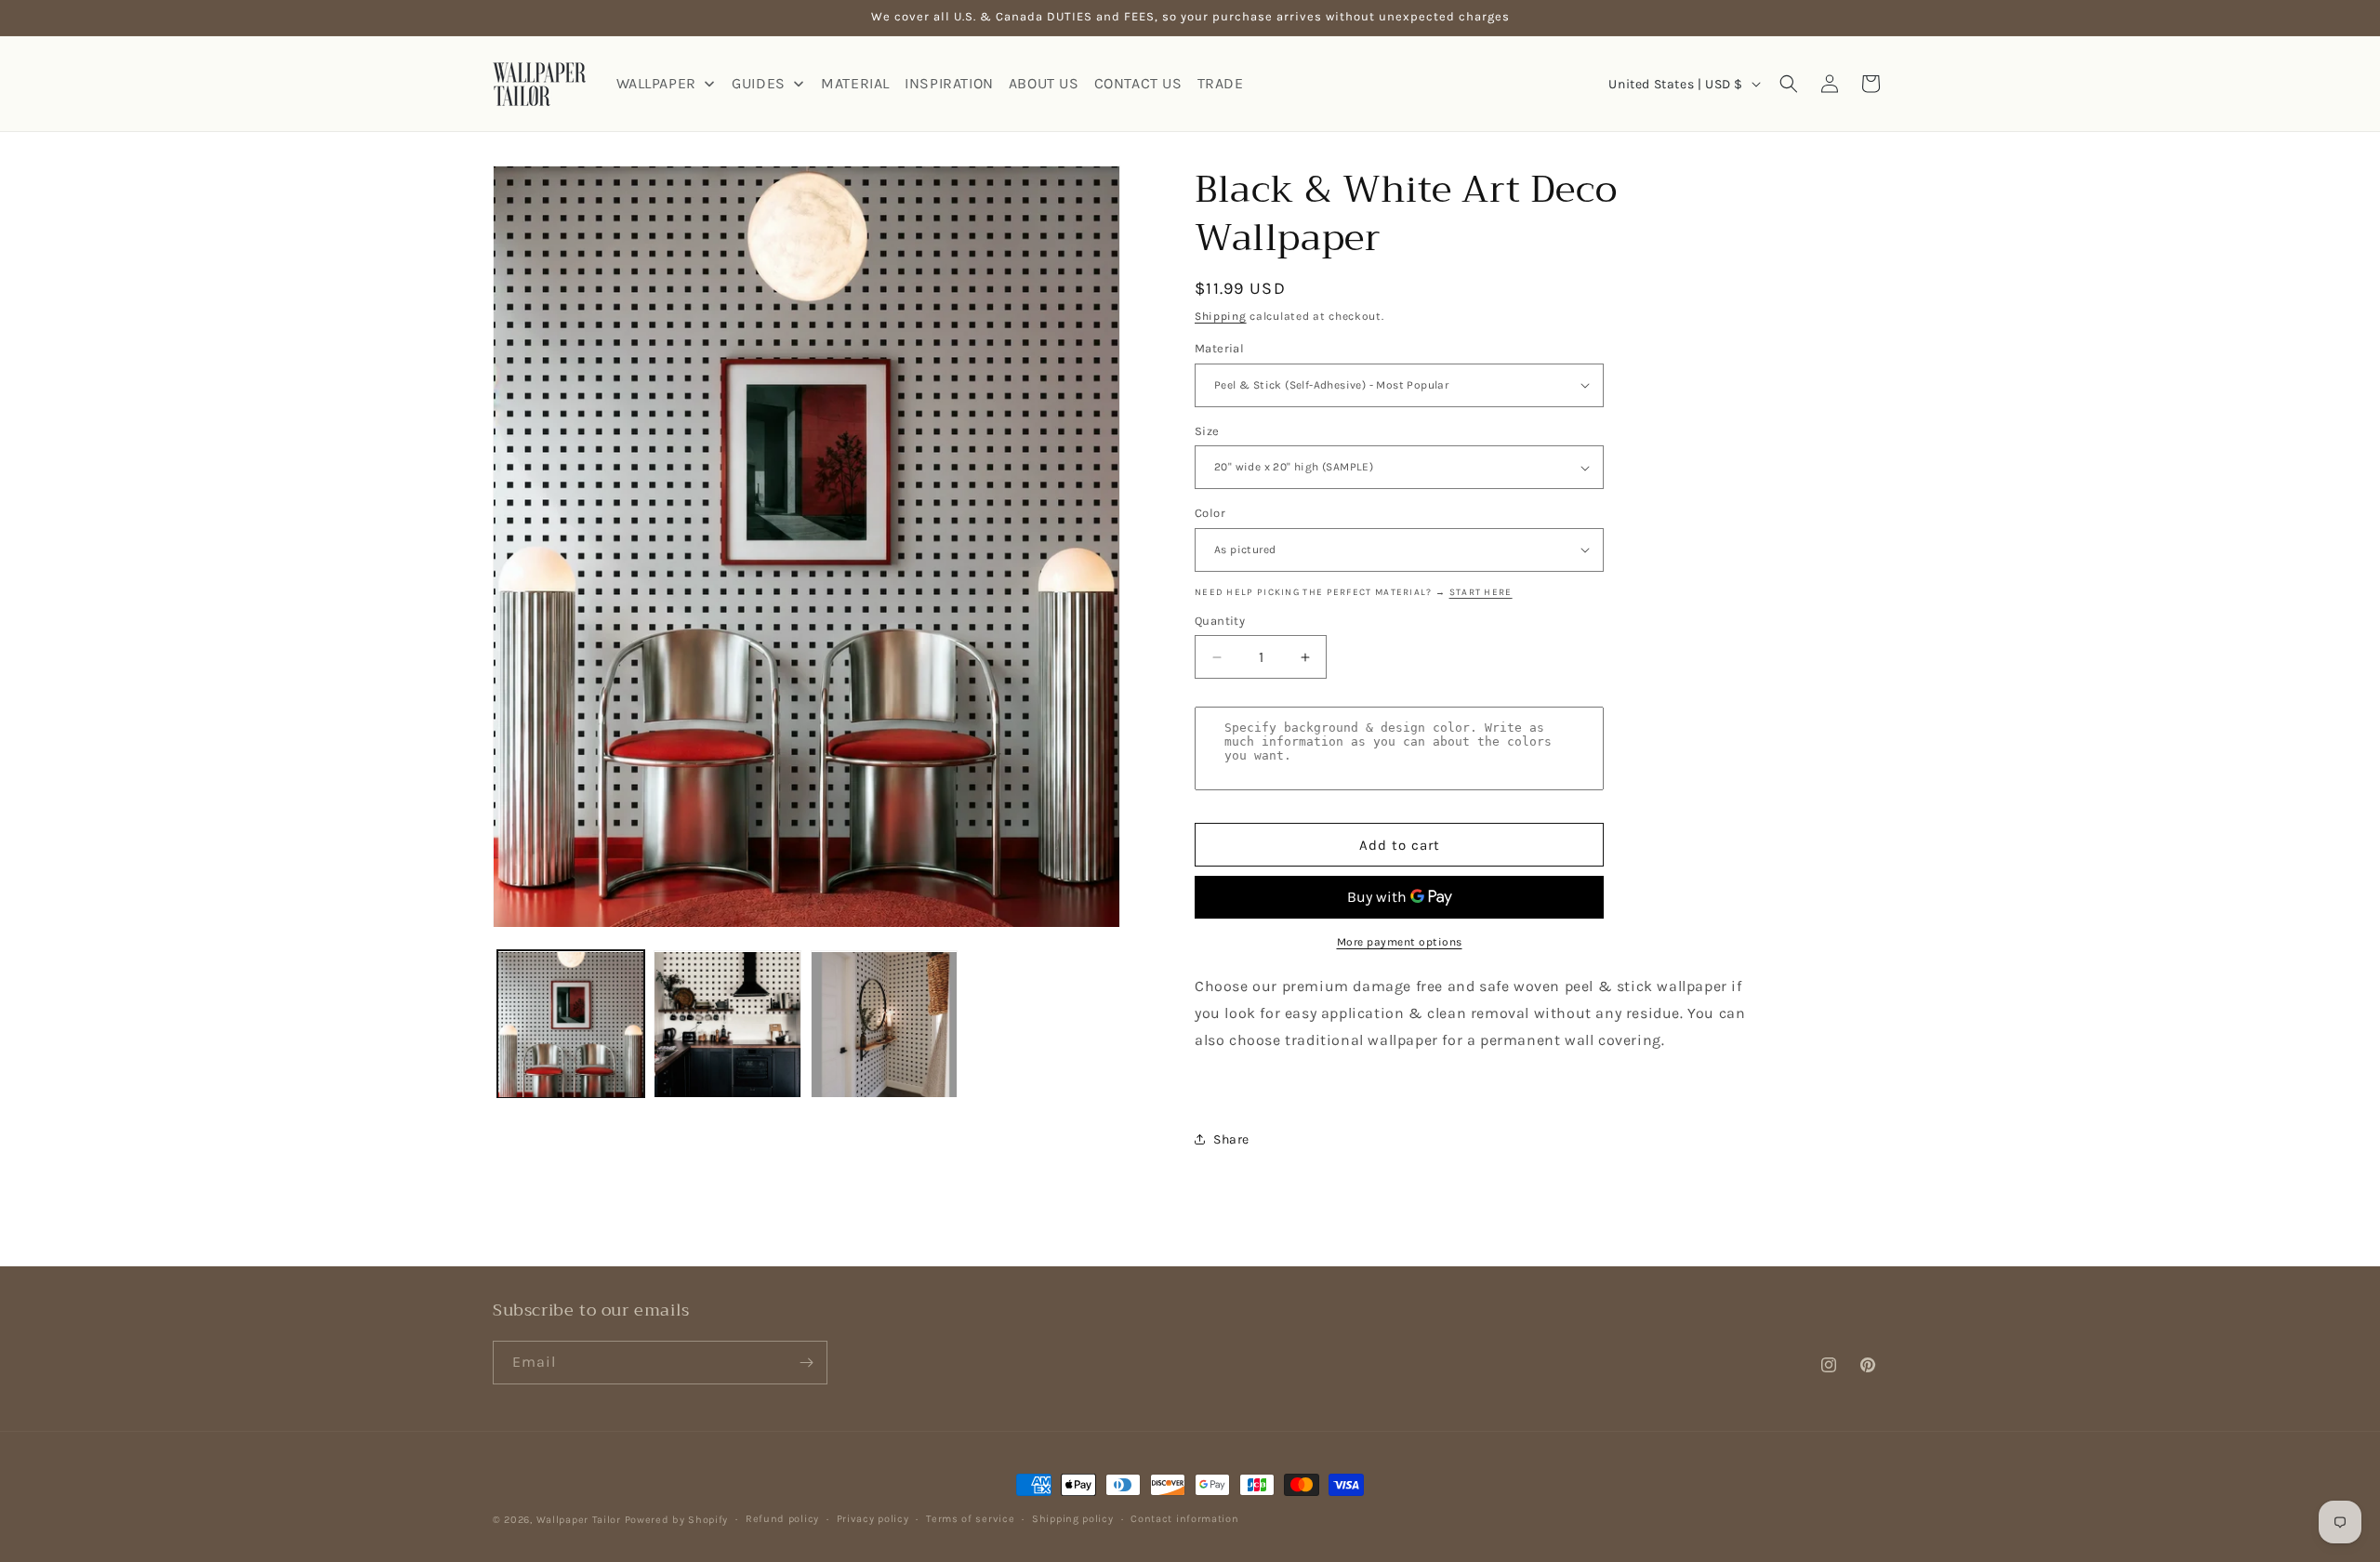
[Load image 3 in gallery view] (884, 1025)
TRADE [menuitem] (1221, 83)
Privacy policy (873, 1519)
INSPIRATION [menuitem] (949, 83)
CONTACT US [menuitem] (1138, 83)
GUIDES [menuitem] (759, 83)
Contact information (1184, 1519)
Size (1207, 431)
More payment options (1400, 942)
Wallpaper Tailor (579, 1520)
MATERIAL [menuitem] (855, 83)
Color (1210, 513)
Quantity (1220, 621)
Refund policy (782, 1519)
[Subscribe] (806, 1363)
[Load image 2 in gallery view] (727, 1025)
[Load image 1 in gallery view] (571, 1025)
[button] (1789, 84)
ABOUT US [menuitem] (1044, 83)
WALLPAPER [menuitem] (656, 83)
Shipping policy (1073, 1519)
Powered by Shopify (677, 1520)
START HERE (1481, 592)
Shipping (1221, 316)
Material (1219, 348)
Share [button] (1231, 1139)
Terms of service (970, 1519)
